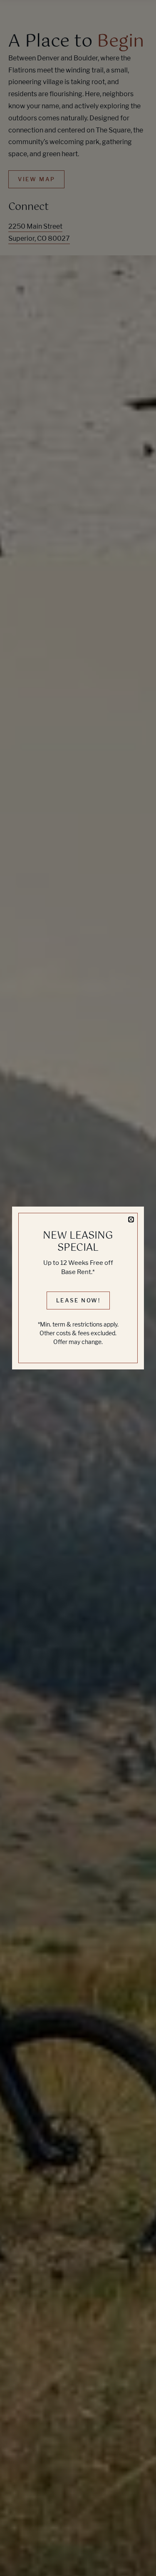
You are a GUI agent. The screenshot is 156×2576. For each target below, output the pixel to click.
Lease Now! (78, 1300)
